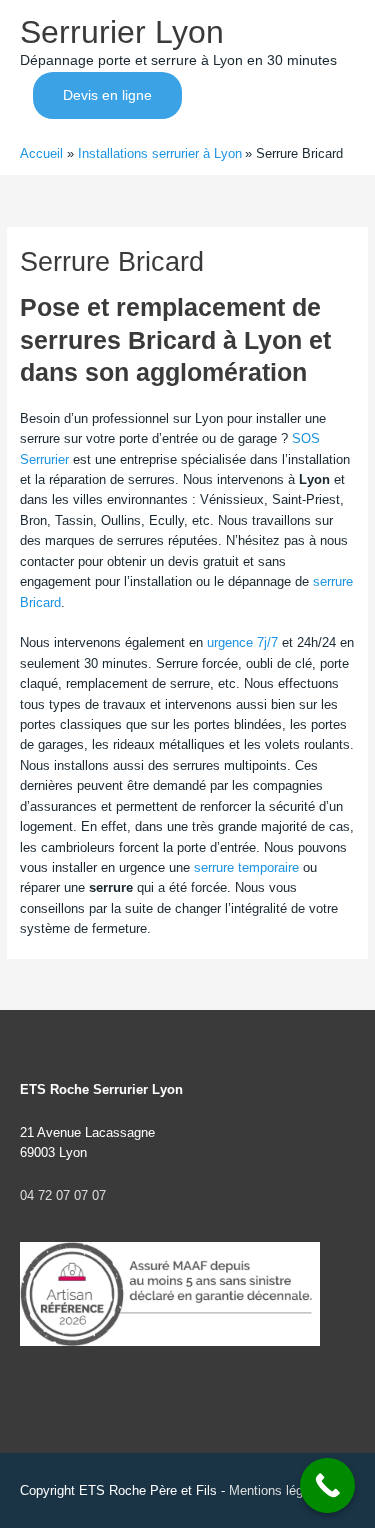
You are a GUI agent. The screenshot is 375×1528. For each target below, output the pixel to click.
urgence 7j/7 (242, 642)
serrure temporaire (246, 867)
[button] (107, 96)
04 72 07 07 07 (63, 1195)
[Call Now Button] (327, 1485)
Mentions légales (278, 1490)
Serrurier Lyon (122, 32)
